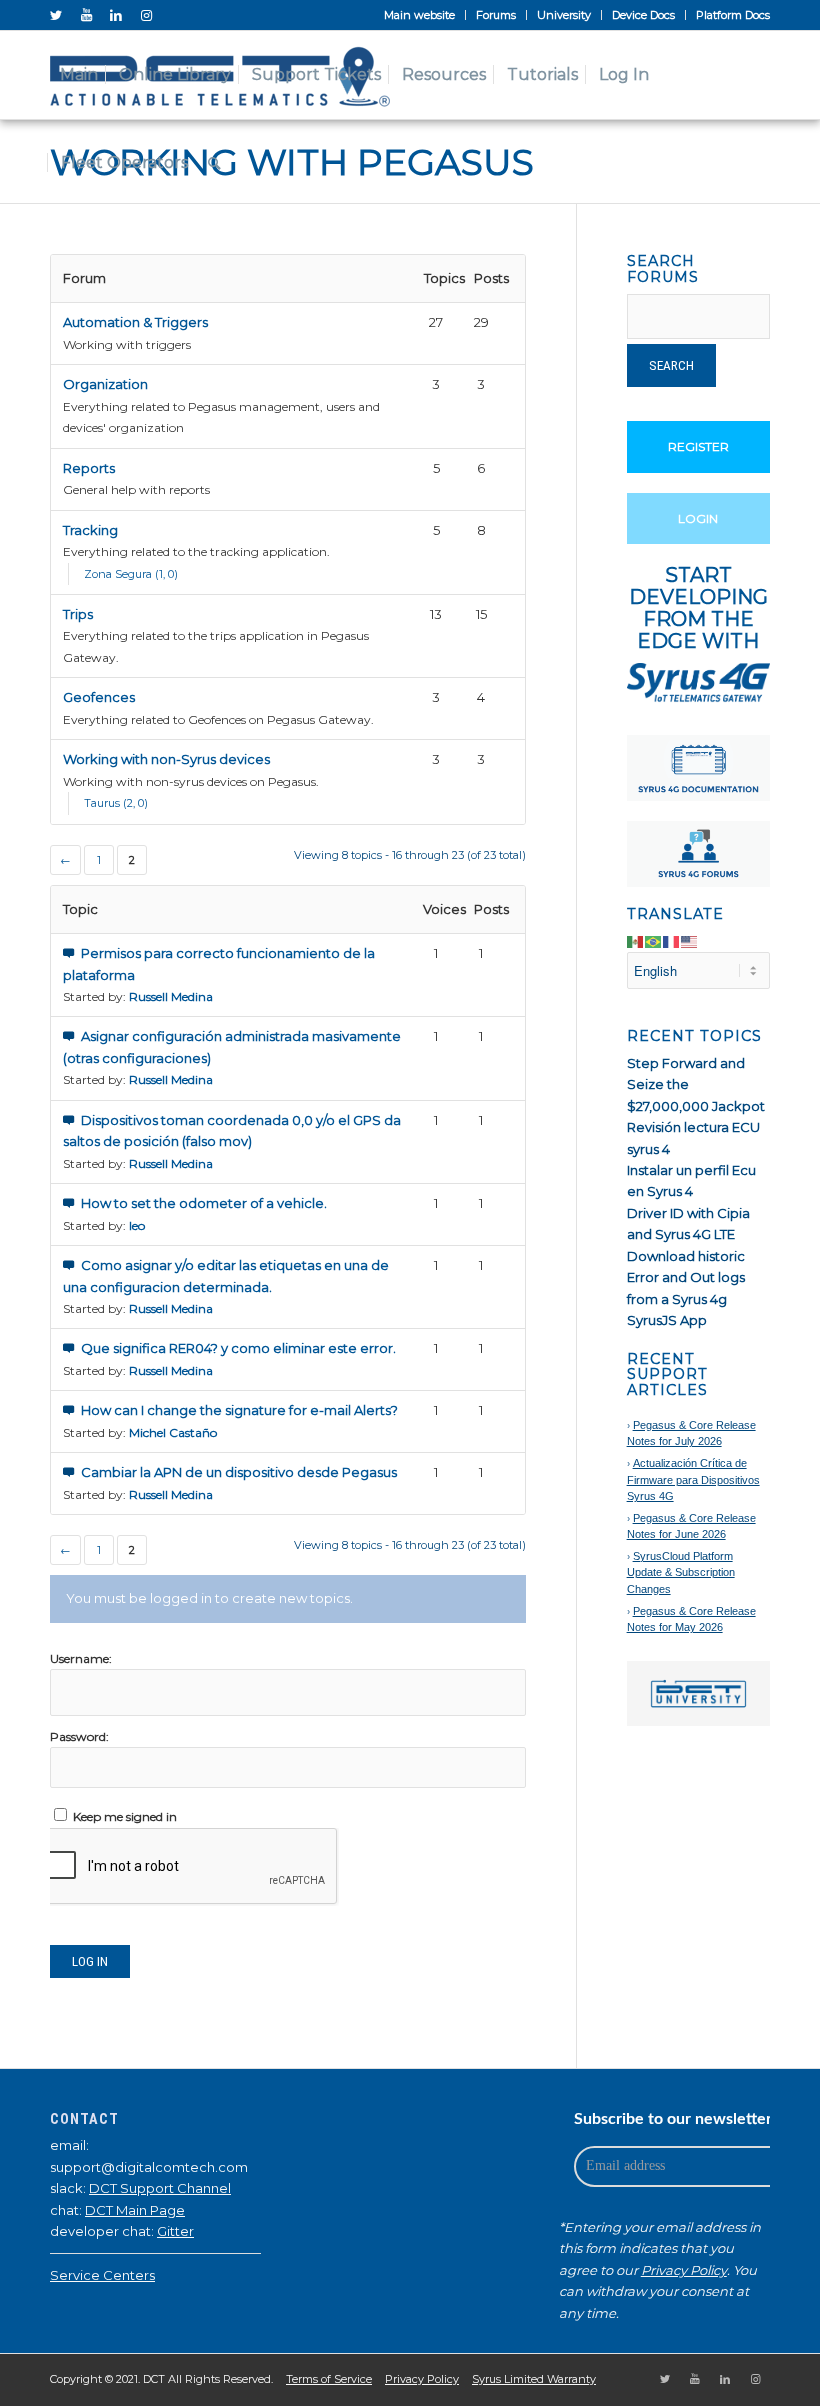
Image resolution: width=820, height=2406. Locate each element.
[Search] (214, 163)
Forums (496, 15)
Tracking (90, 530)
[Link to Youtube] (86, 15)
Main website (419, 15)
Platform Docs (733, 15)
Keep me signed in (125, 1816)
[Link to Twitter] (56, 15)
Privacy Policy (684, 2270)
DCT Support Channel (160, 2188)
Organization (105, 384)
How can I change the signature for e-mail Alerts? (239, 1410)
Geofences (99, 697)
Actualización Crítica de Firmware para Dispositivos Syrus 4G (693, 1479)
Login (698, 518)
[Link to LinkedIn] (116, 15)
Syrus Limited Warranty (534, 2379)
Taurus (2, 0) (116, 803)
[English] (690, 941)
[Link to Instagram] (146, 15)
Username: (81, 1658)
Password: (79, 1736)
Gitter (175, 2231)
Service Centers (102, 2275)
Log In (90, 1961)
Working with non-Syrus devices (166, 759)
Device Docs (643, 15)
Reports (89, 468)
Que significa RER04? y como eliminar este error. (238, 1348)
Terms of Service (329, 2379)
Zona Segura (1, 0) (131, 574)
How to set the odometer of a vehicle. (204, 1203)
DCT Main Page (135, 2210)
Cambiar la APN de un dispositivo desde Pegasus (239, 1472)
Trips (78, 614)
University (564, 15)
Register (698, 446)
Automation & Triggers (135, 322)
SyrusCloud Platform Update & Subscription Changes (681, 1572)
